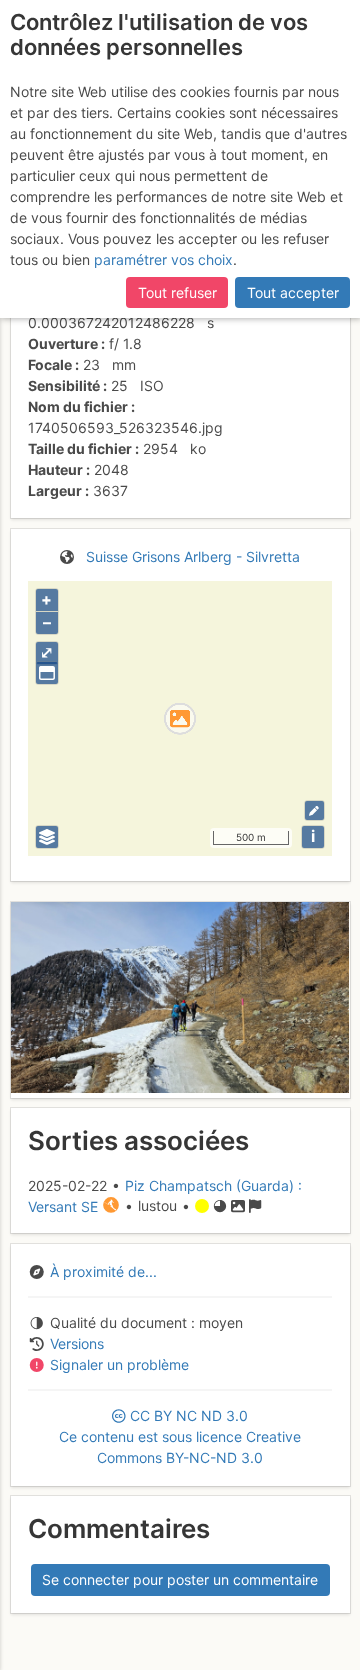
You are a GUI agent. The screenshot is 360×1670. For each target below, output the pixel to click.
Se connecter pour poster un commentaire (180, 1579)
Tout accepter (293, 292)
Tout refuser (177, 292)
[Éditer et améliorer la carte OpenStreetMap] (314, 810)
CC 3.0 (180, 1436)
